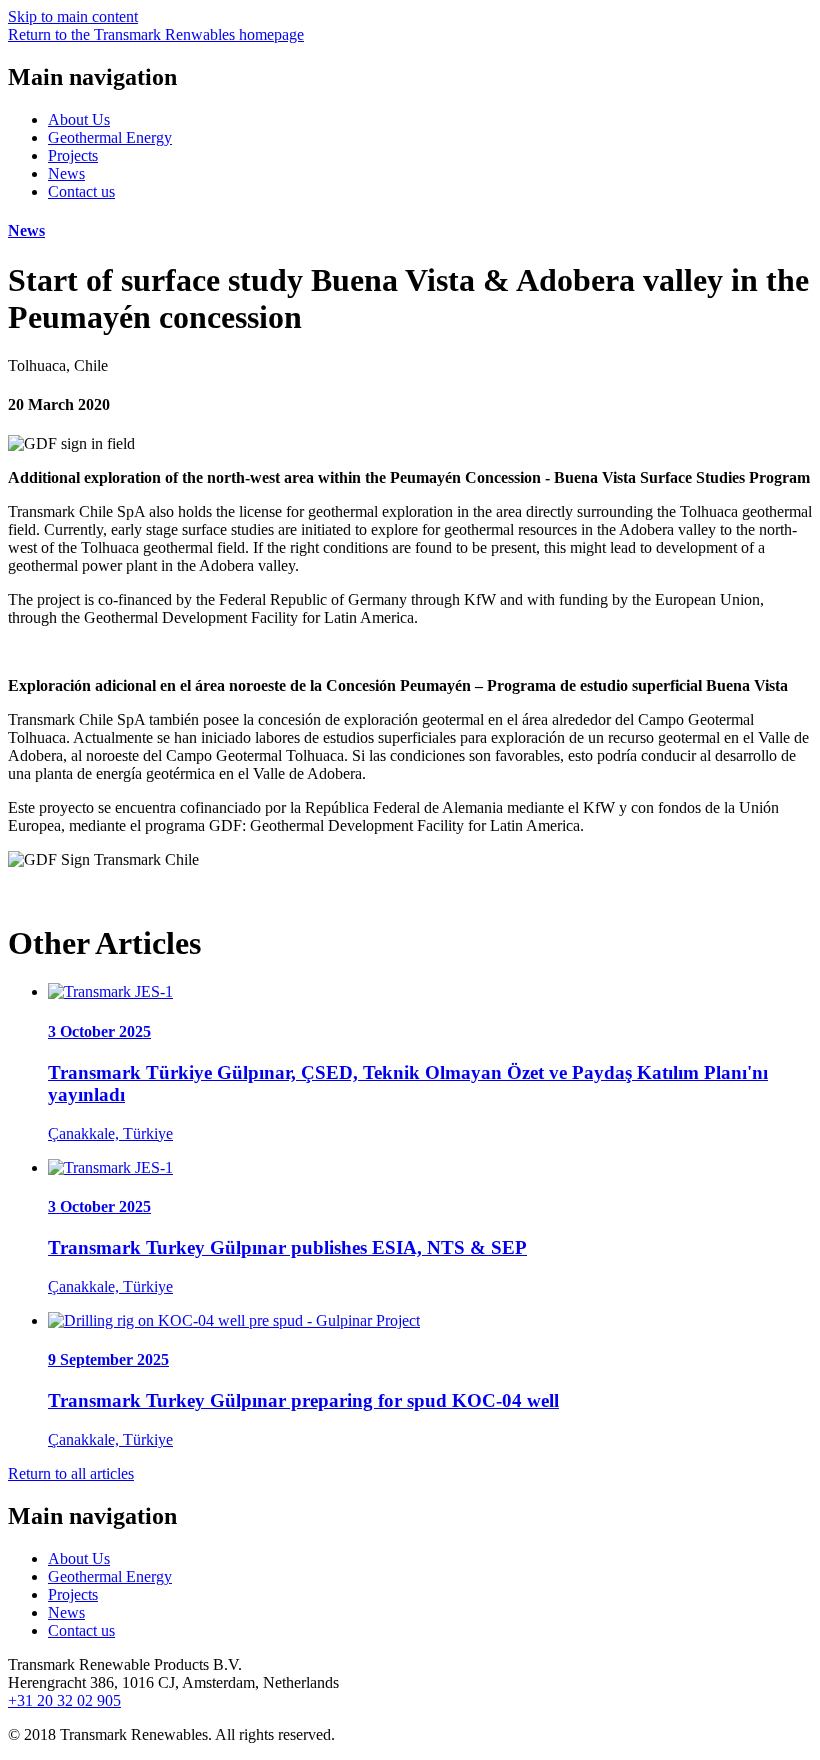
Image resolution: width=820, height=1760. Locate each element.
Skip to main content (73, 16)
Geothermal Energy (110, 137)
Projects (73, 155)
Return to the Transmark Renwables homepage (156, 34)
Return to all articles (71, 1473)
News (66, 173)
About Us (79, 119)
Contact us (81, 191)
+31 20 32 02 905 (64, 1700)
